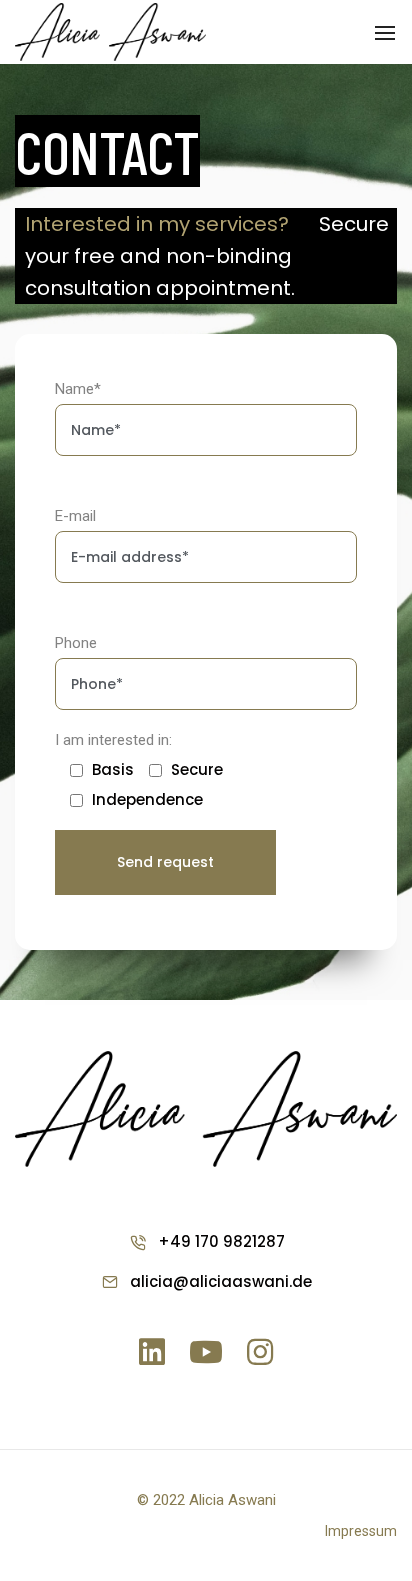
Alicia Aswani (232, 1500)
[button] (361, 1531)
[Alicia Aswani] (110, 31)
